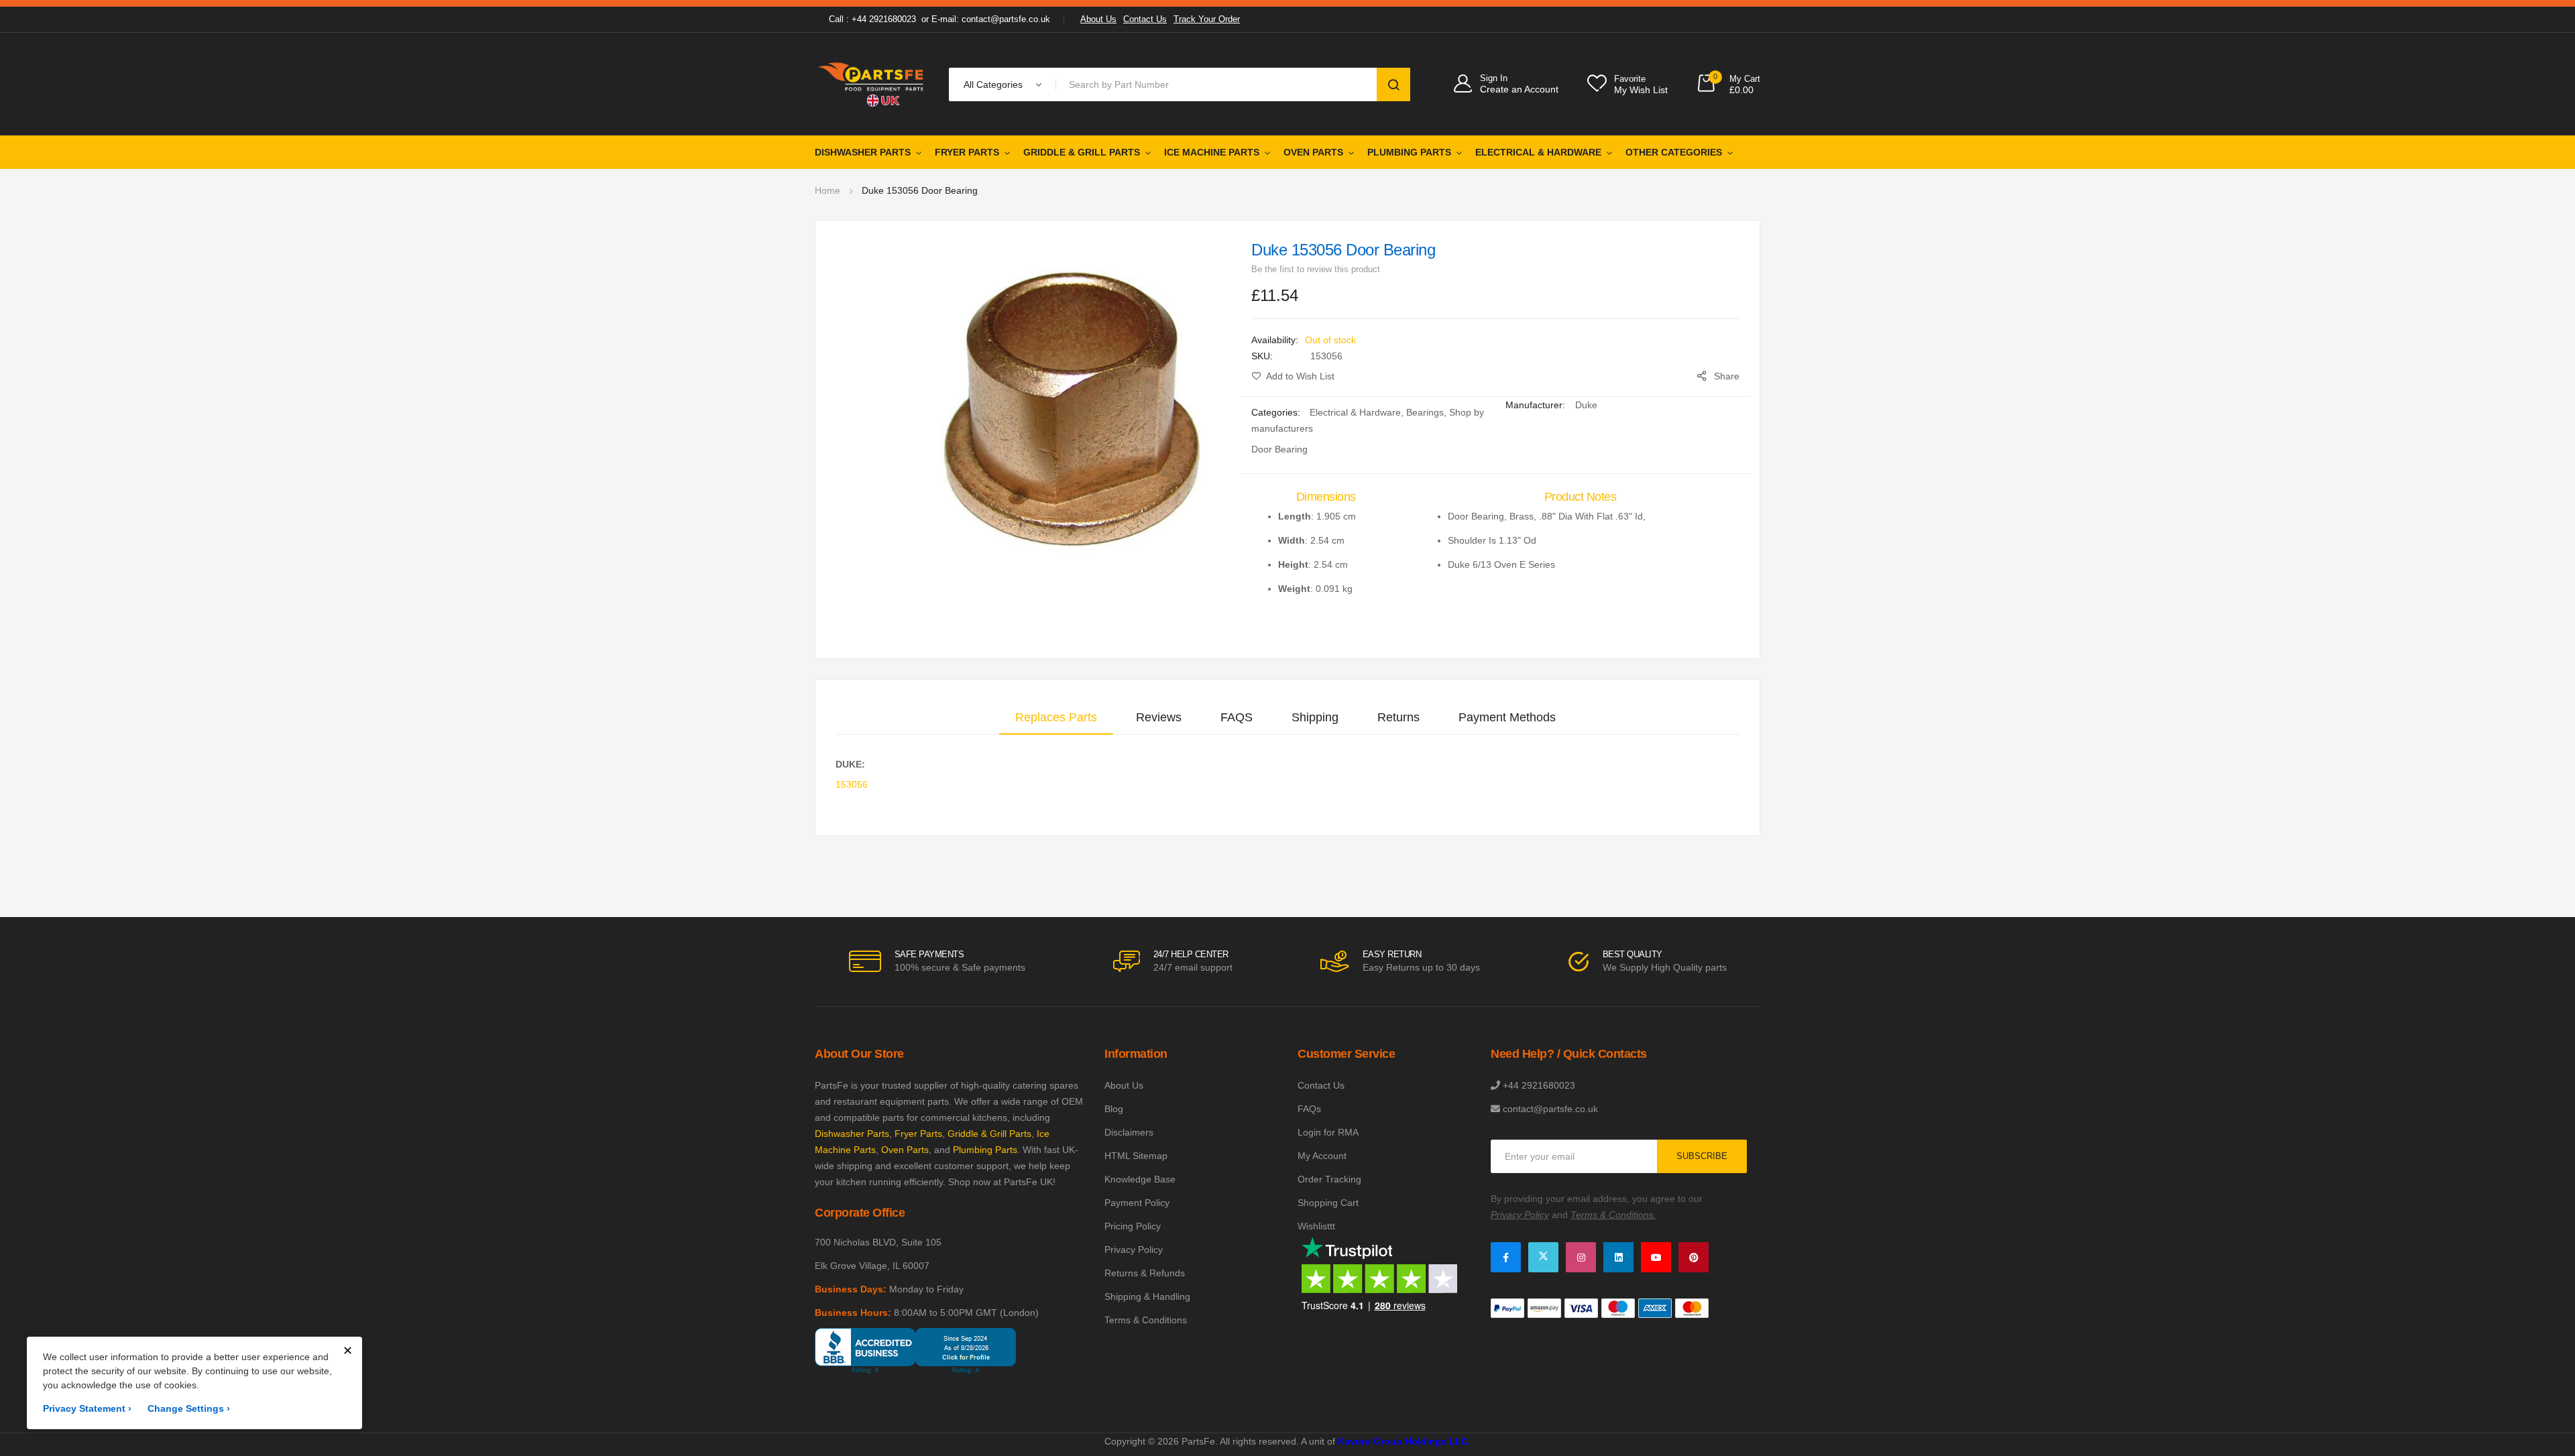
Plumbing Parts (1409, 152)
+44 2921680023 (1539, 1085)
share (1727, 376)
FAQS (1237, 717)
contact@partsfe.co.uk (1550, 1109)
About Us (1098, 19)
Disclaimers (1129, 1132)
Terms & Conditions (1146, 1320)
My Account (1322, 1156)
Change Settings (189, 1408)
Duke (1586, 405)
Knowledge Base (1140, 1179)
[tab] (1056, 717)
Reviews (1159, 717)
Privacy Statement (87, 1408)
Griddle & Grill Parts (1082, 152)
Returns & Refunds (1145, 1273)
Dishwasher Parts (863, 152)
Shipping (1315, 717)
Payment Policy (1137, 1203)
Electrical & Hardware (1538, 152)
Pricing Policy (1133, 1226)
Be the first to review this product (1316, 269)
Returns (1398, 717)
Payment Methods (1507, 717)
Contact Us (1145, 19)
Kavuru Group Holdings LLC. (1404, 1441)
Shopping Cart (1328, 1203)
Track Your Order (1207, 19)
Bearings (1425, 412)
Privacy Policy (1134, 1250)
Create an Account (1519, 89)
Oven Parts (1313, 152)
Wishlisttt (1316, 1226)
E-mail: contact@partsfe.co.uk (991, 19)
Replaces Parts (1056, 717)
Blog (1114, 1109)
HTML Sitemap (1136, 1156)
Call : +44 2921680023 (872, 19)
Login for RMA (1328, 1132)
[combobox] (1219, 84)
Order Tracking (1329, 1179)
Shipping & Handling (1147, 1296)
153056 (852, 784)
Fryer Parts (967, 152)
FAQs (1309, 1109)
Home (827, 190)
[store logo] (872, 84)
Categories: (1277, 412)
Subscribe (1702, 1156)
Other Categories (1674, 152)
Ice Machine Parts (1212, 152)
